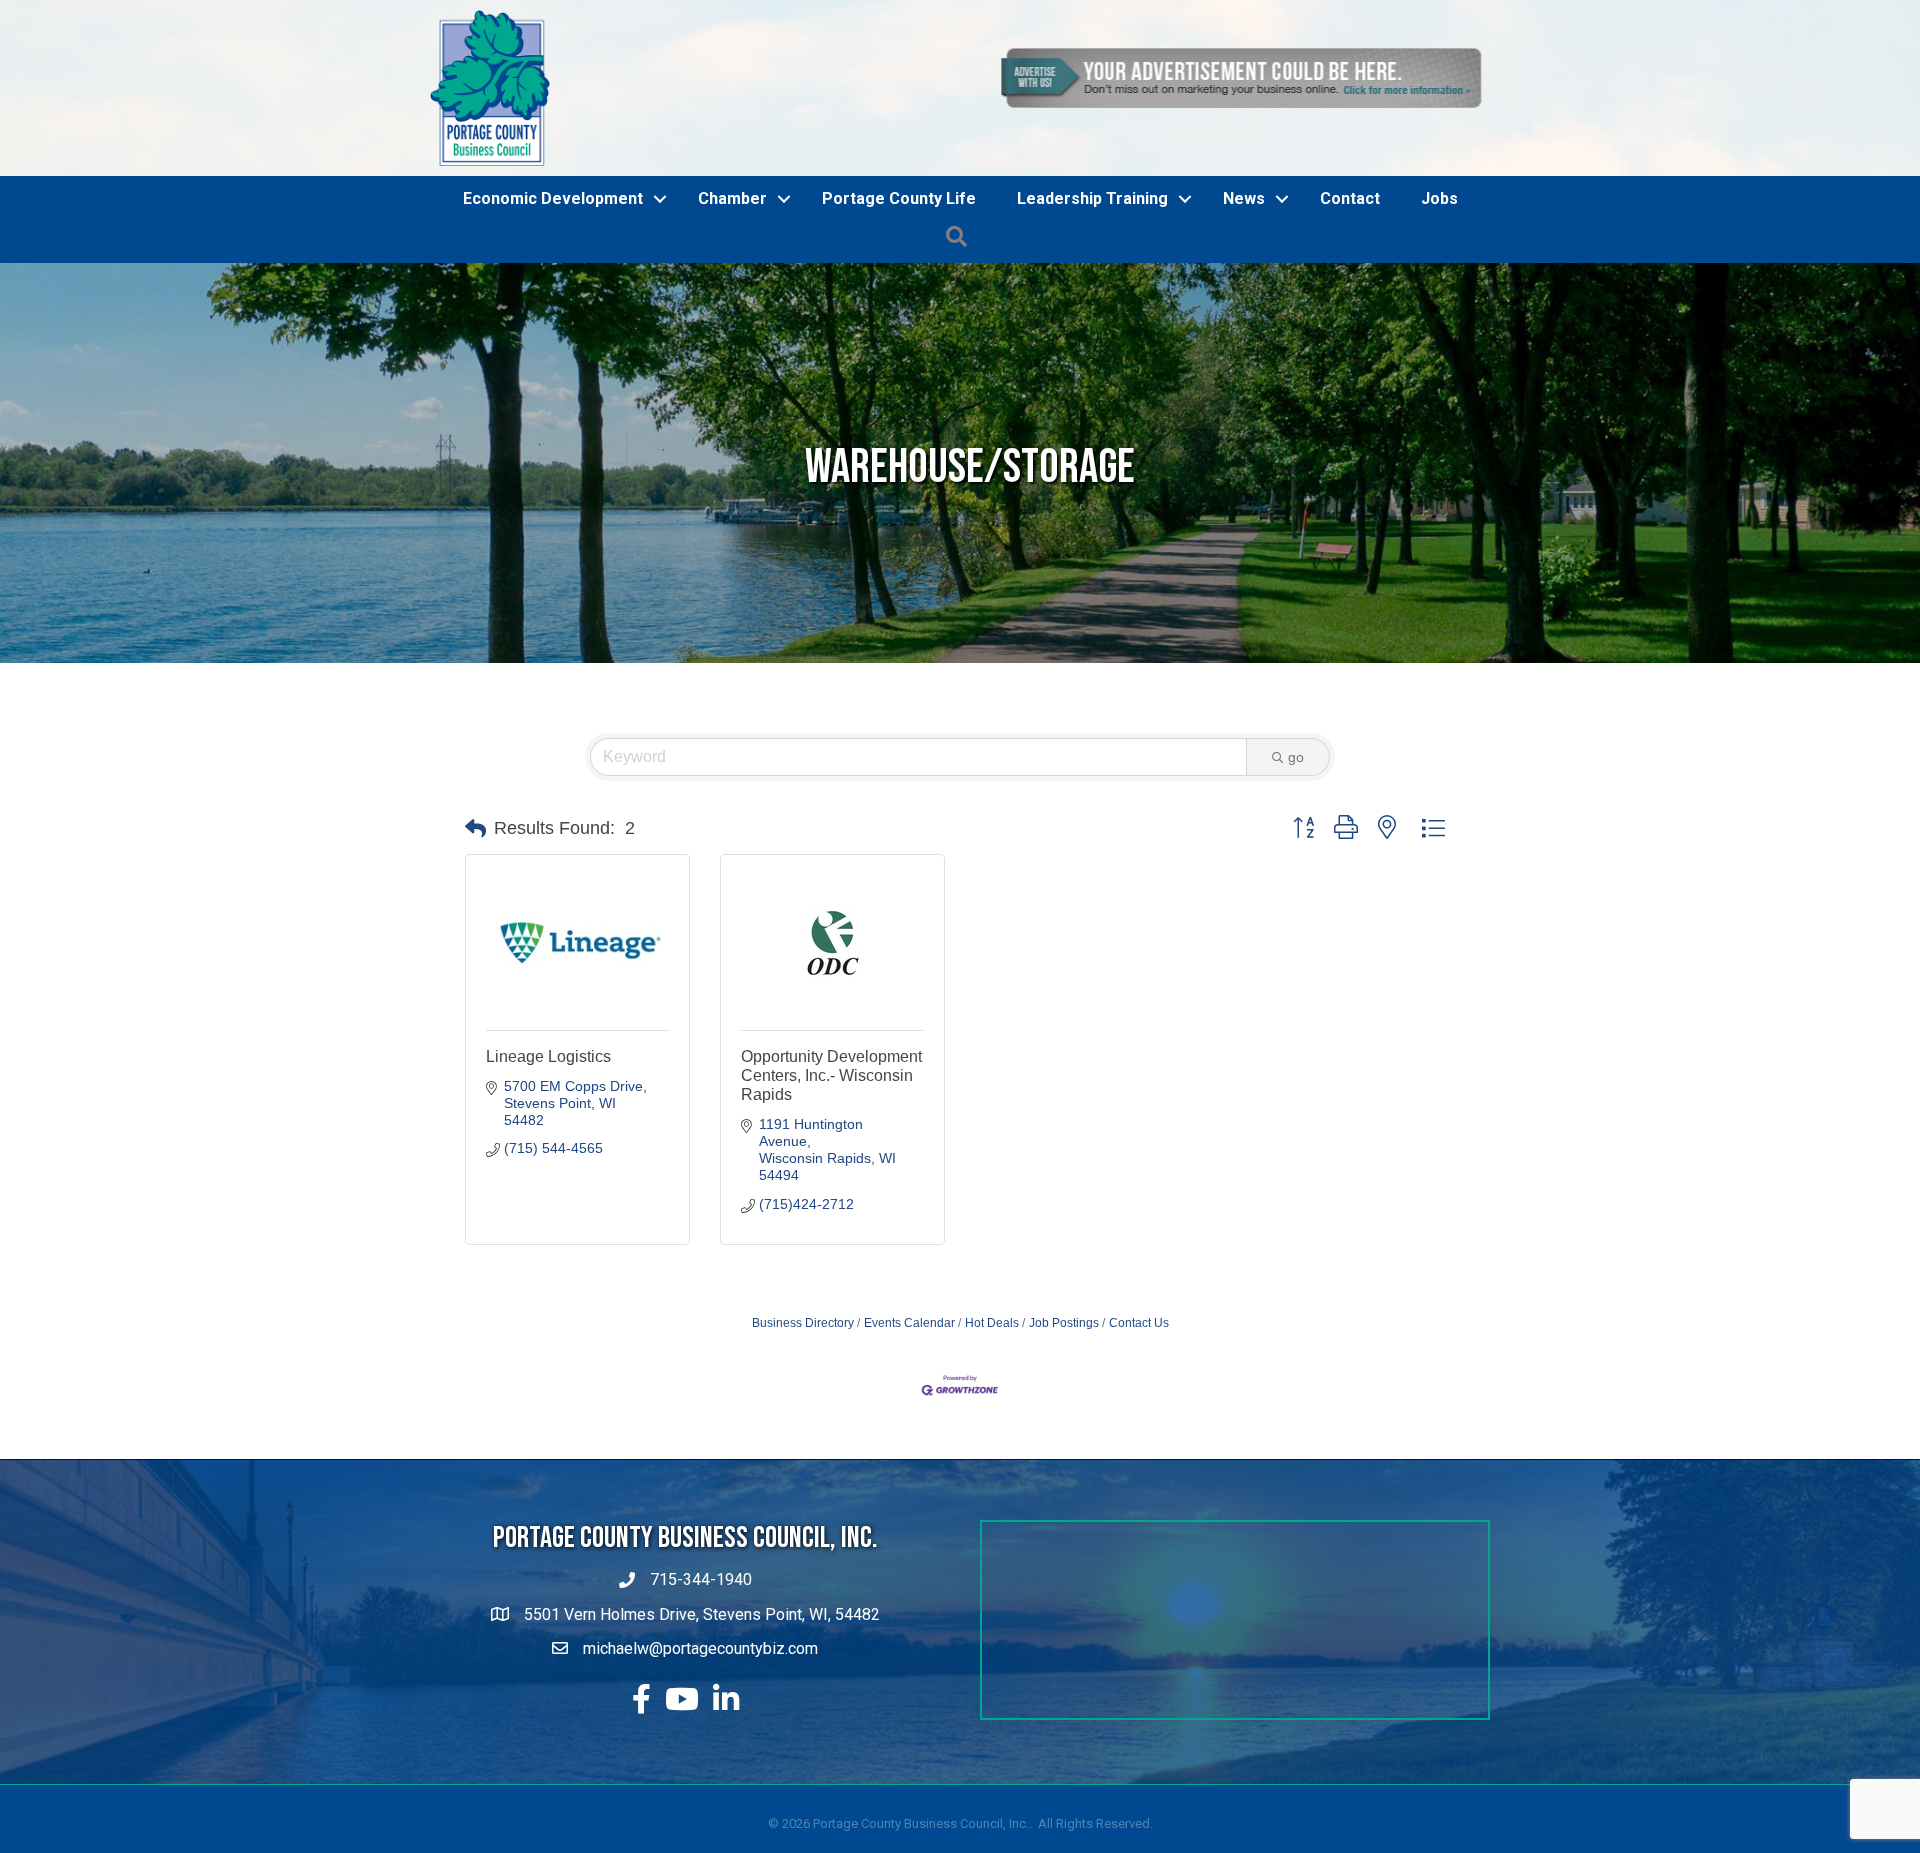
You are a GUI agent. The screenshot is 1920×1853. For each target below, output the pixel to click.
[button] (475, 942)
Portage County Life (899, 312)
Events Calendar (909, 1437)
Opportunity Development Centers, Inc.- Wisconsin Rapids (831, 1188)
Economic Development (553, 312)
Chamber (732, 312)
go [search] (1296, 871)
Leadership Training (1092, 312)
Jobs (1439, 312)
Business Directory (803, 1437)
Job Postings (1064, 1437)
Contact (1350, 312)
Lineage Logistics (548, 1169)
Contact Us (1139, 1437)
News (1244, 312)
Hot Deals (992, 1437)
